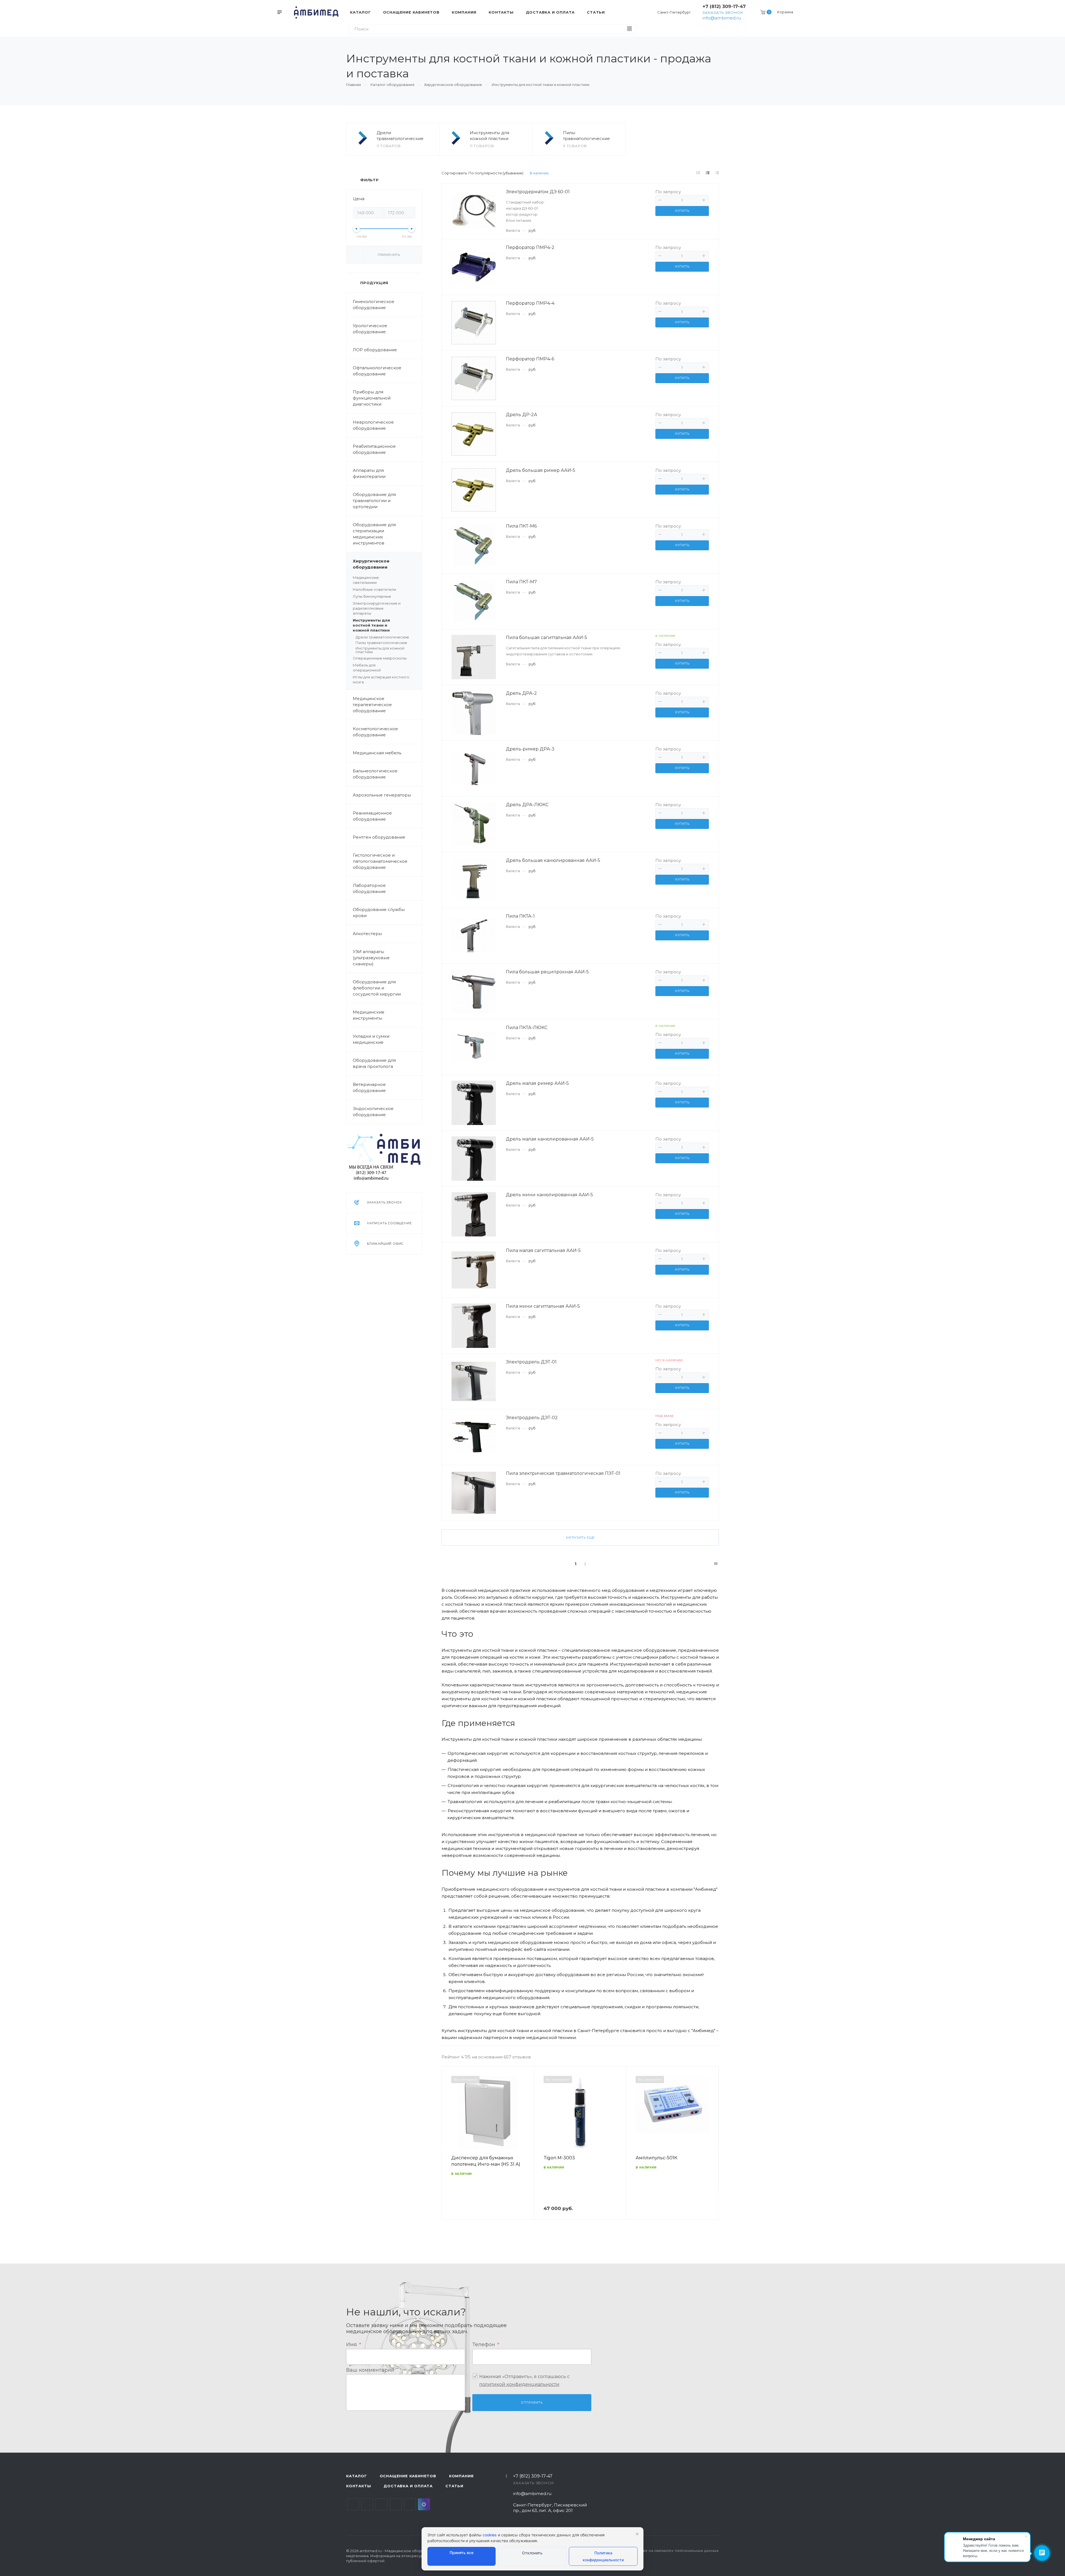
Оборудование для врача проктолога (374, 1063)
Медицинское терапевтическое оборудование (372, 705)
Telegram (367, 2504)
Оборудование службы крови (379, 912)
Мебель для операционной (367, 668)
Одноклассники (396, 2504)
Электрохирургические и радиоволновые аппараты (377, 608)
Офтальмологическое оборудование (377, 371)
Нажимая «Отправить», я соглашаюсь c (524, 2380)
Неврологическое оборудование (373, 425)
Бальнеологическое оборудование (375, 774)
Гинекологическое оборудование (374, 305)
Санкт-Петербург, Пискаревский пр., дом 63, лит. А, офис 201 (550, 2508)
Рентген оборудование (379, 837)
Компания (461, 2476)
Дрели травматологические (400, 136)
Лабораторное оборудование (369, 888)
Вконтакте (353, 2504)
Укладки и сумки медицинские (371, 1039)
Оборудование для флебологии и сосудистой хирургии (377, 988)
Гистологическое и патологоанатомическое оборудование (380, 861)
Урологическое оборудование (370, 329)
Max (424, 2504)
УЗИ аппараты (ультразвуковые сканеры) (371, 958)
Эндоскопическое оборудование (373, 1112)
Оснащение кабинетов (408, 2476)
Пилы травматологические (586, 136)
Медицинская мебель (377, 753)
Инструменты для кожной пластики (490, 136)
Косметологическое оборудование (375, 732)
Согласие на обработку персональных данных (674, 2551)
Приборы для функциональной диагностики (372, 398)
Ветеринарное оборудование (369, 1087)
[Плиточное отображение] (698, 173)
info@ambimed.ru (722, 18)
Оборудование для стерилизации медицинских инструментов (374, 534)
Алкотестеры (367, 934)
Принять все (461, 2553)
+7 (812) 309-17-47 (724, 7)
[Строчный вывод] (708, 173)
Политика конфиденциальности (603, 2556)
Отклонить (532, 2553)
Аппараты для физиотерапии (369, 473)
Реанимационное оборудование (372, 816)
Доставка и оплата (408, 2486)
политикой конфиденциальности (519, 2384)
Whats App (410, 2504)
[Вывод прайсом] (717, 173)
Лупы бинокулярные (372, 596)
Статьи (454, 2486)
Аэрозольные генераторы (382, 795)
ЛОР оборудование (375, 350)
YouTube (381, 2504)
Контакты (358, 2486)
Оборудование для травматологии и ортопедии (374, 501)
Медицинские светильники (366, 580)
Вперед (712, 2151)
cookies (490, 2535)
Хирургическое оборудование (371, 564)
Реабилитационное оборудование (374, 449)
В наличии (539, 173)
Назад (448, 2151)
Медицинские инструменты (369, 1015)
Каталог (357, 2476)
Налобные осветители (374, 589)
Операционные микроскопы (380, 658)
